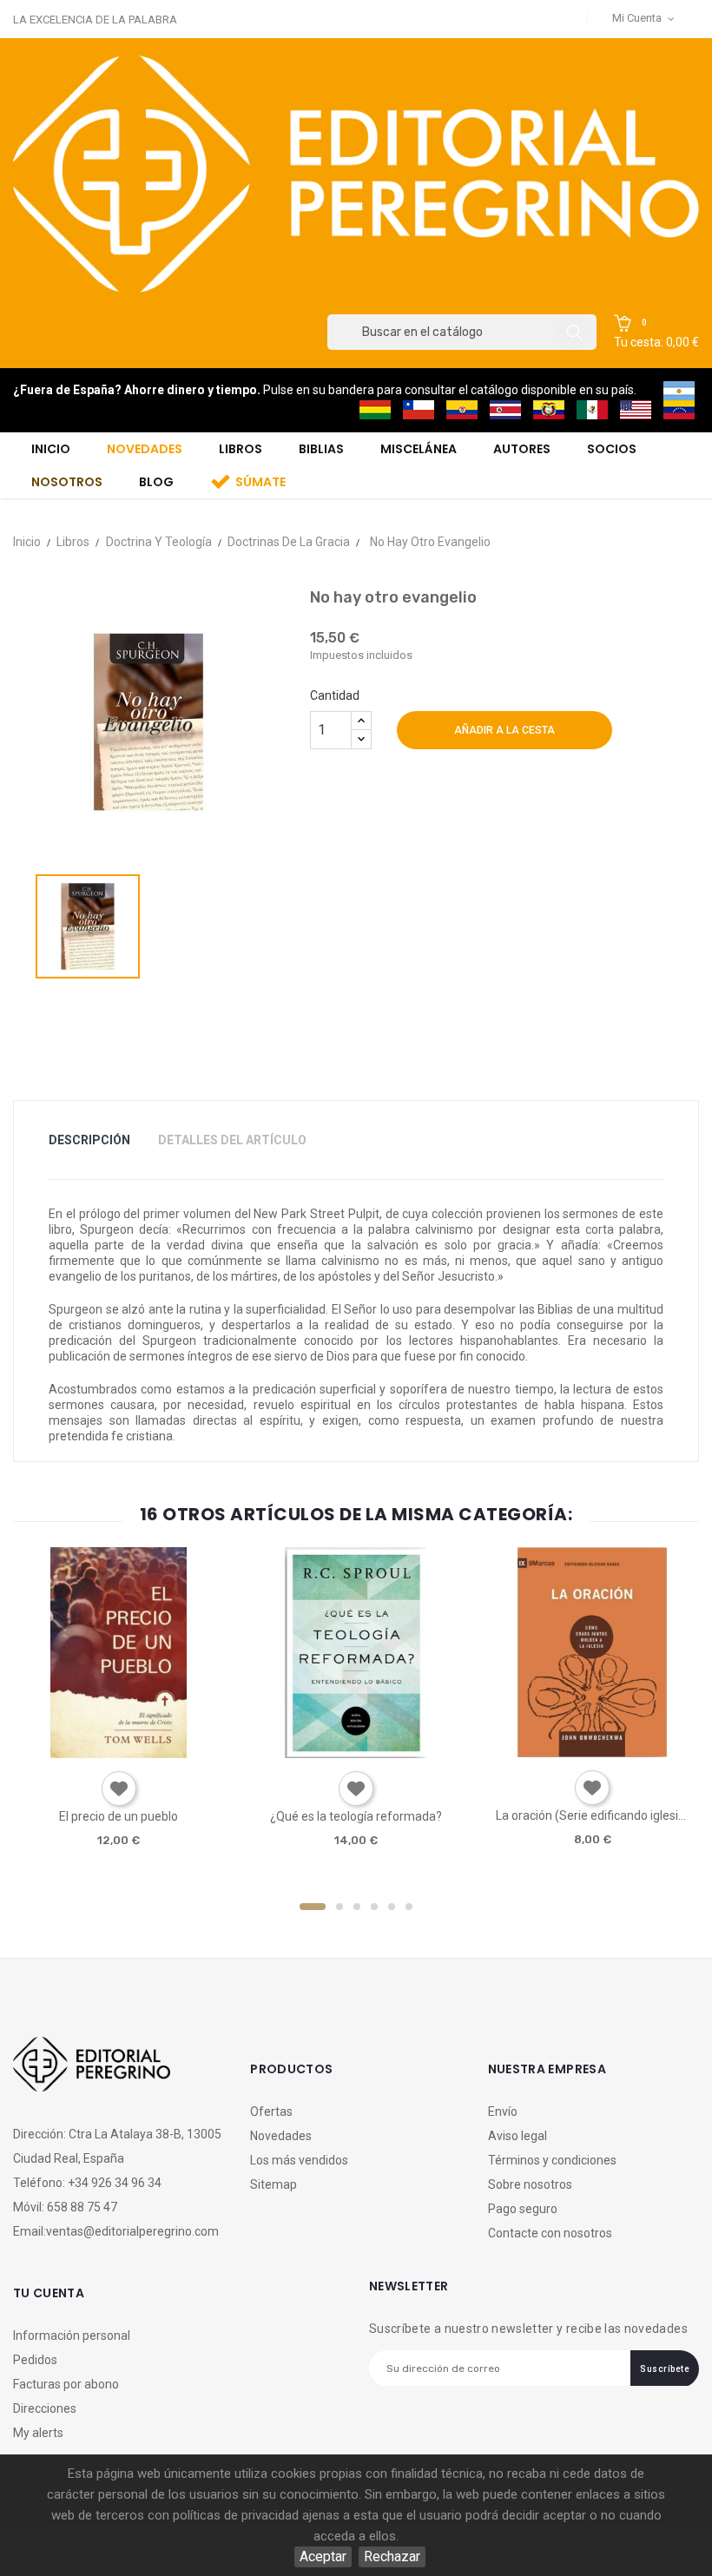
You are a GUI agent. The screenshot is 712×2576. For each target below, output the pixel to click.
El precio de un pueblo (119, 1816)
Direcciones (45, 2408)
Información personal (72, 2336)
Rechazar (392, 2556)
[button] (656, 333)
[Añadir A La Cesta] (68, 1752)
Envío (503, 2112)
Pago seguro (523, 2209)
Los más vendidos (299, 2160)
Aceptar (323, 2556)
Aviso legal (518, 2136)
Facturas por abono (66, 2384)
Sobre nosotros (530, 2184)
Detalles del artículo (232, 1140)
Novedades (281, 2136)
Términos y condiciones (552, 2160)
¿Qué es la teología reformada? (356, 1816)
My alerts (38, 2433)
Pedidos (35, 2360)
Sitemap (274, 2184)
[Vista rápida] (118, 1752)
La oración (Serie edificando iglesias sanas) (592, 1815)
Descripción (89, 1140)
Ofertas (271, 2112)
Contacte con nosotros (550, 2233)
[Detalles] (167, 1752)
